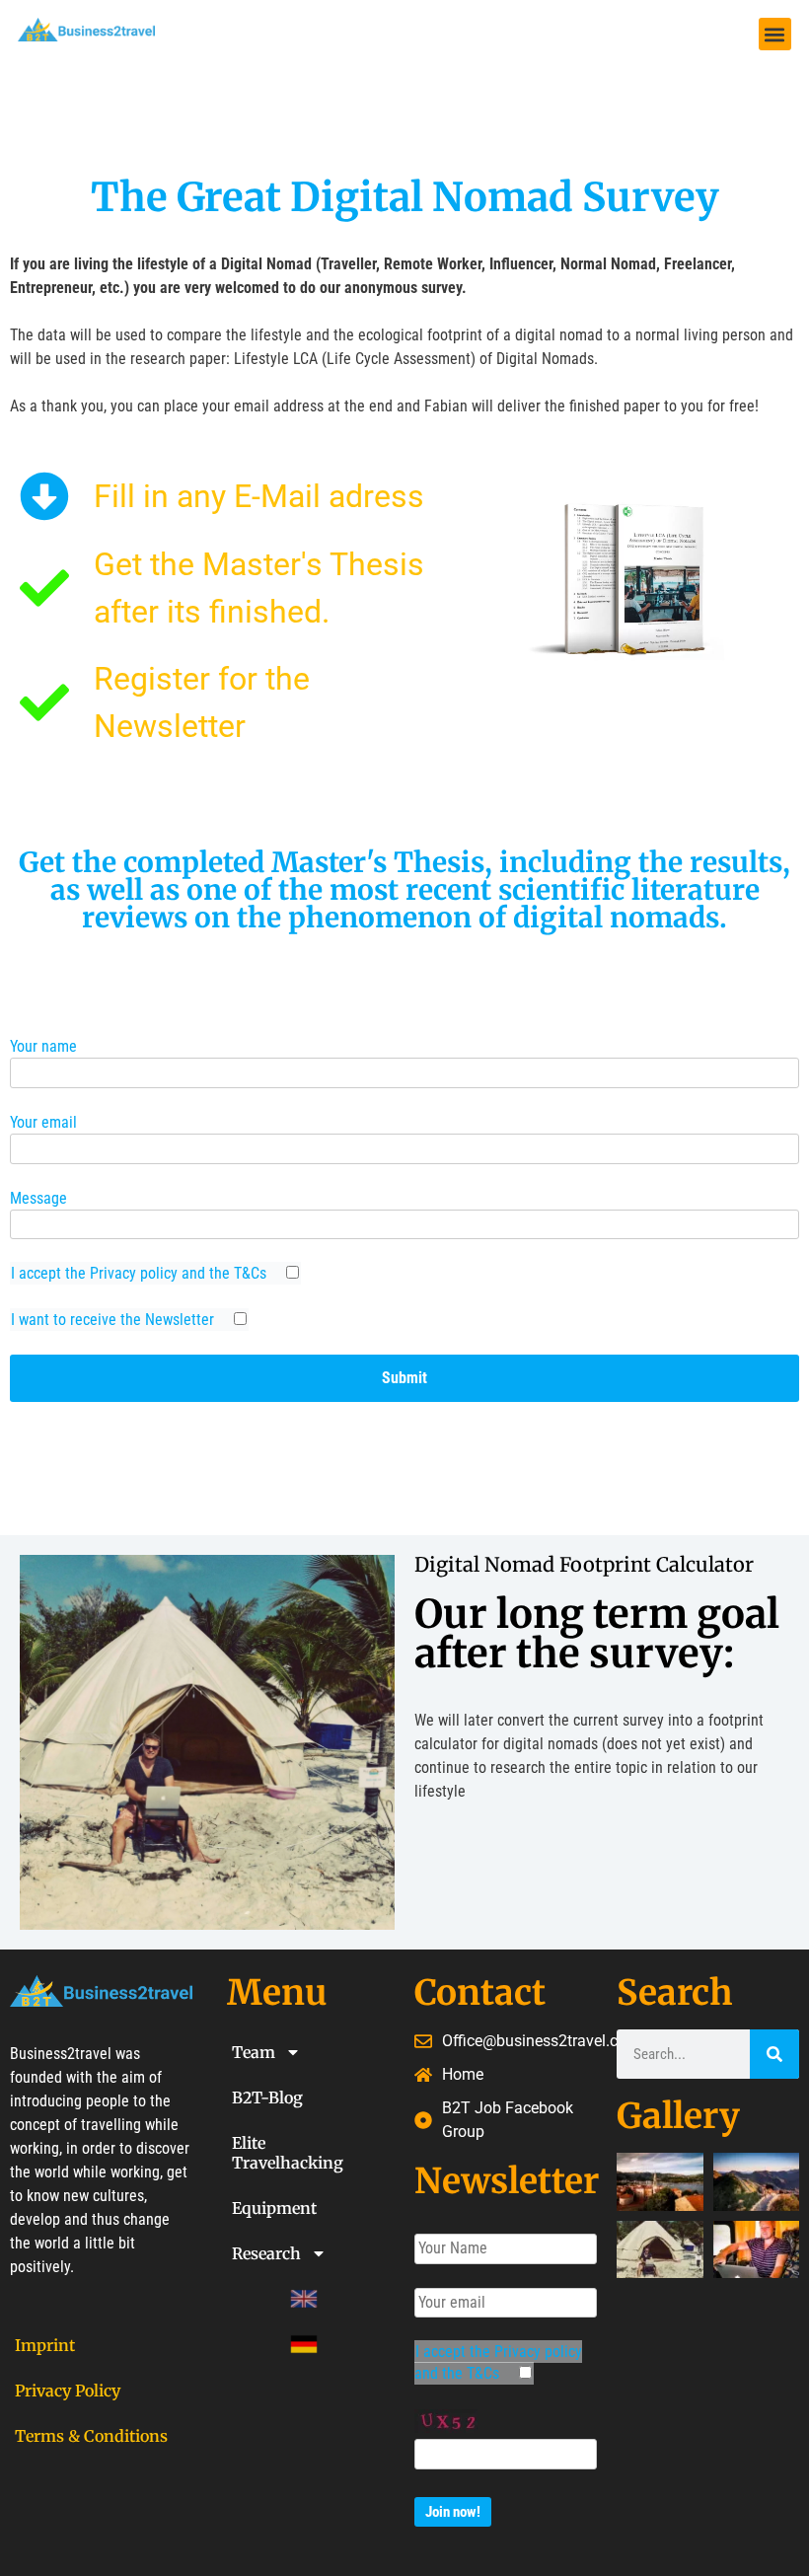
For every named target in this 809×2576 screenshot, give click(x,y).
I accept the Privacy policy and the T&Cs (141, 1273)
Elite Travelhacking (288, 2153)
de (241, 2344)
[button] (775, 34)
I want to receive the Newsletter (114, 1320)
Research (266, 2253)
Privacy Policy (68, 2391)
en (241, 2299)
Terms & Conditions (91, 2436)
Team (254, 2052)
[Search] (774, 2054)
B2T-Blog (267, 2098)
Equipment (274, 2208)
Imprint (45, 2345)
